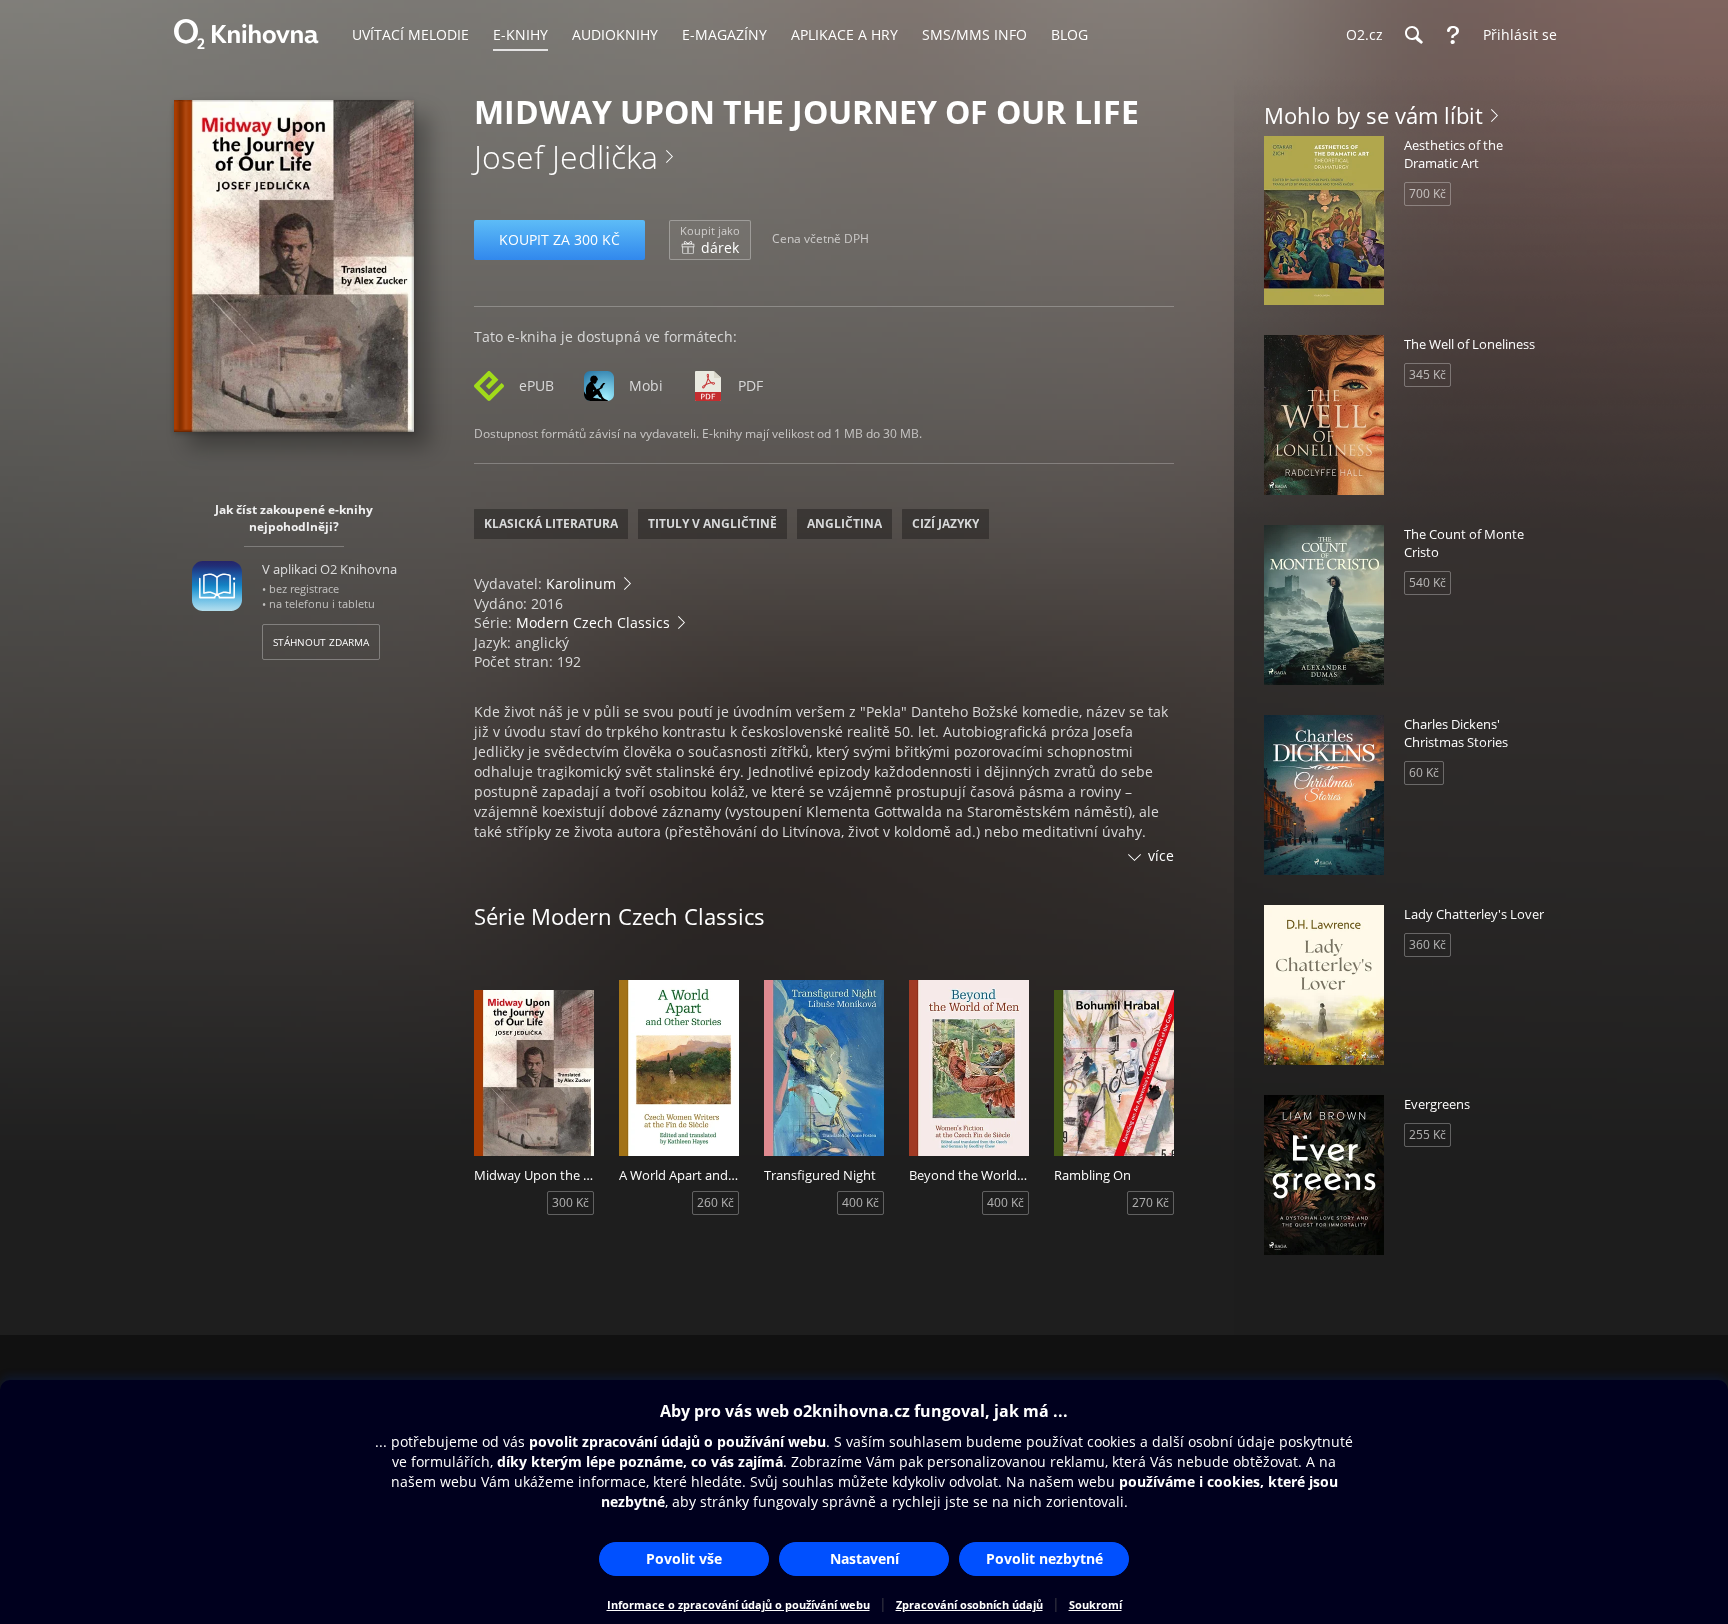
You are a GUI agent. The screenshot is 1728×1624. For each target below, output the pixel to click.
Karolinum (581, 583)
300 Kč (570, 1202)
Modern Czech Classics (593, 622)
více (1161, 855)
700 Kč (1427, 193)
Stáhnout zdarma (321, 642)
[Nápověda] (1453, 35)
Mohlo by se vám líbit (1373, 115)
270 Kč (1150, 1202)
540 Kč (1427, 582)
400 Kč (860, 1202)
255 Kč (1427, 1134)
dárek (710, 240)
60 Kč (1424, 772)
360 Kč (1427, 944)
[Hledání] (1413, 35)
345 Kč (1427, 374)
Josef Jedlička (566, 156)
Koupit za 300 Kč (559, 239)
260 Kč (715, 1202)
